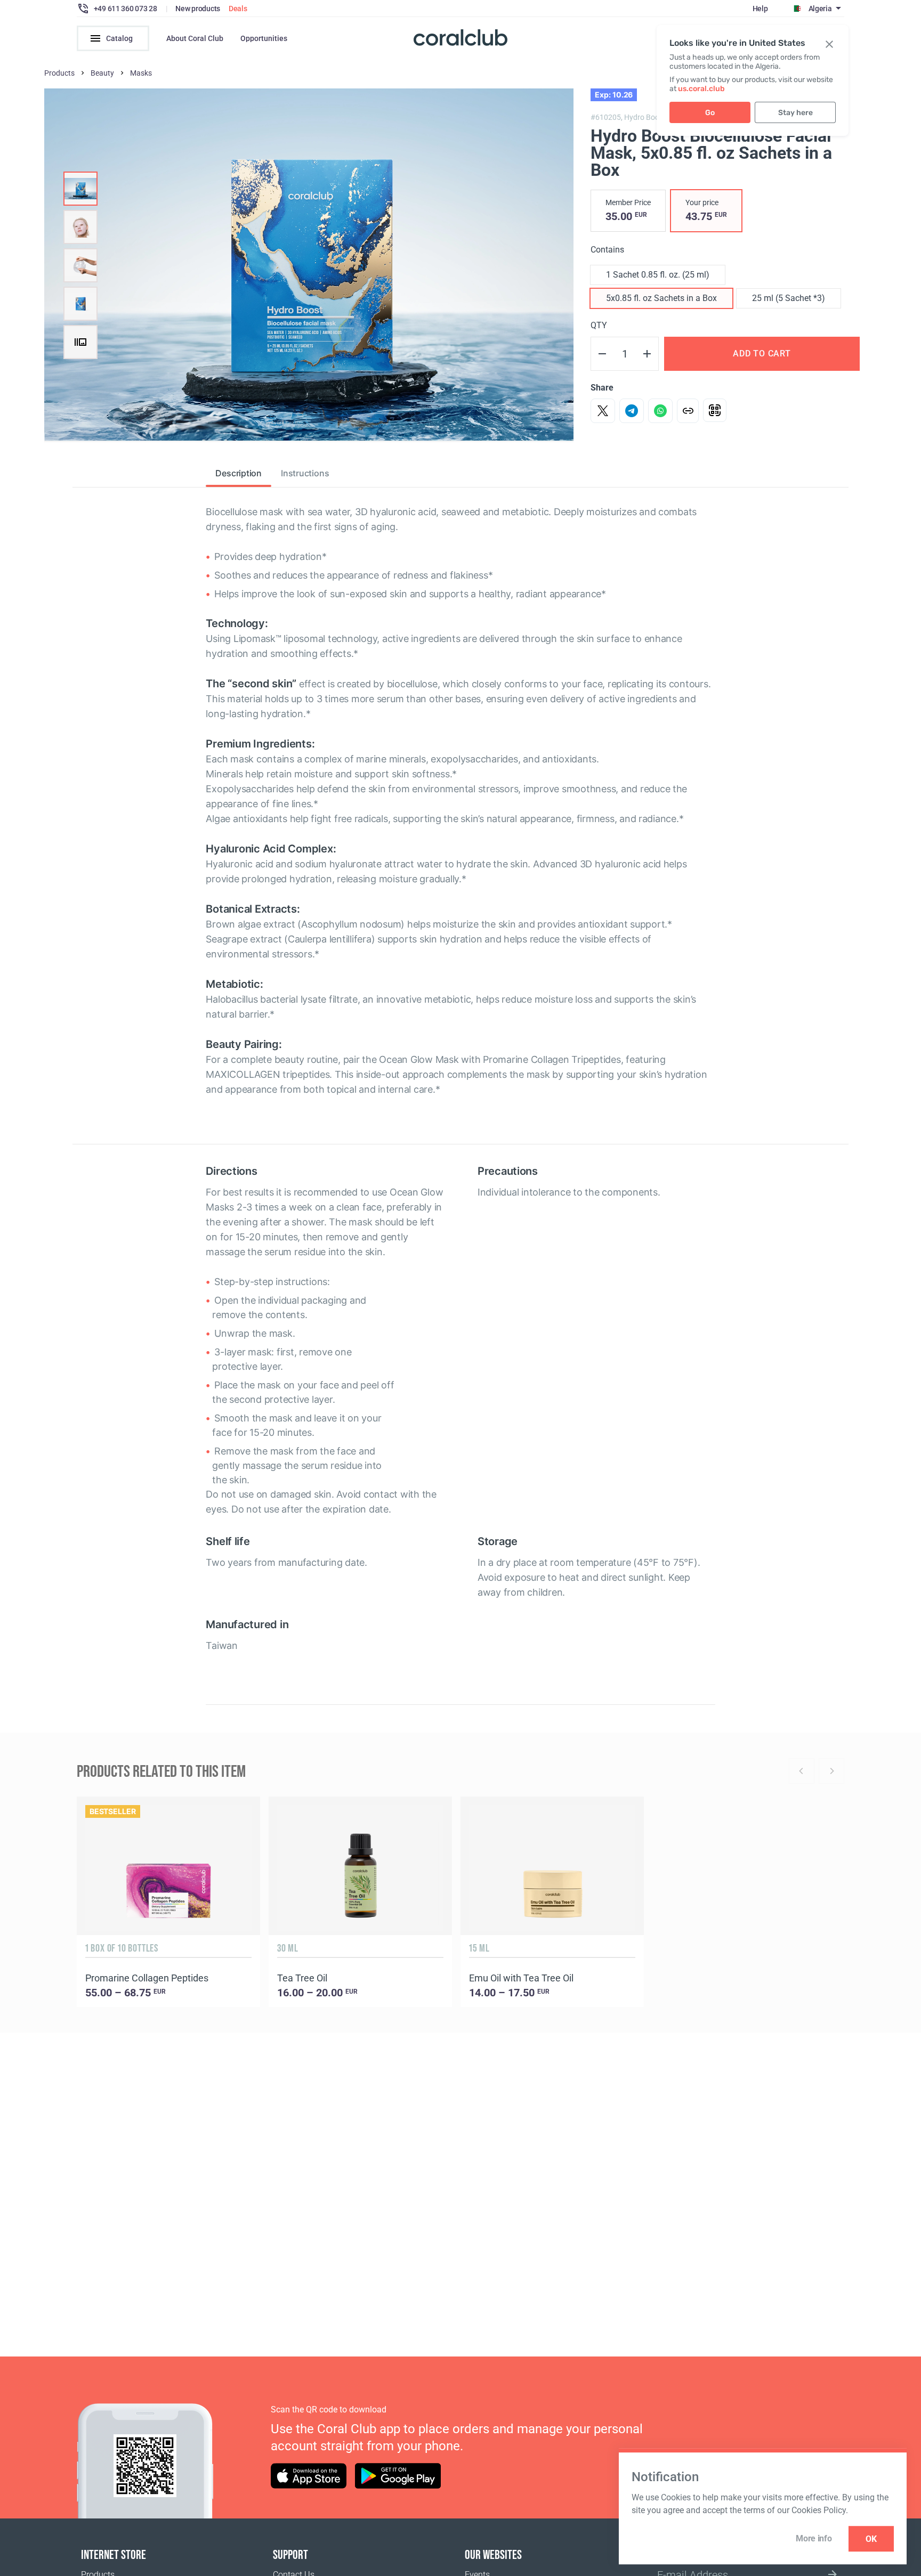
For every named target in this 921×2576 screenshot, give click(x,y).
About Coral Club (195, 38)
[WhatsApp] (660, 411)
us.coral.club (701, 89)
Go (710, 113)
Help (760, 9)
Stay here (795, 113)
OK (871, 2539)
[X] (603, 411)
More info (814, 2538)
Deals (238, 9)
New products (198, 9)
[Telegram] (632, 411)
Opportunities (264, 38)
